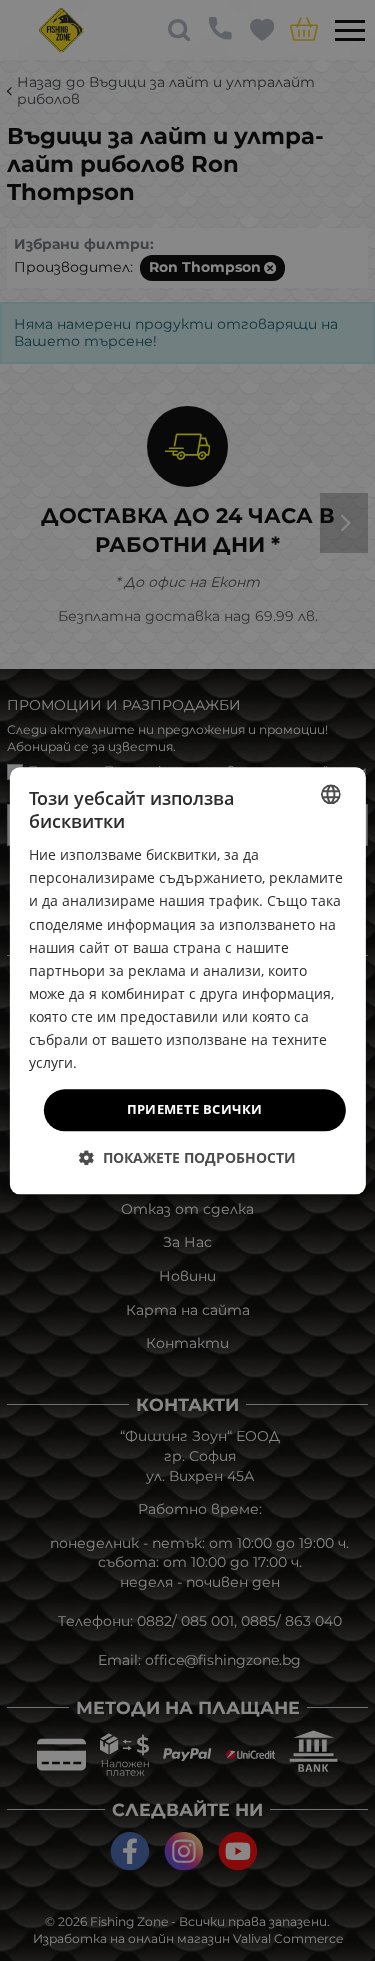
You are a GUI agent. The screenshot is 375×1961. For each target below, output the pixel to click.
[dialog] (187, 980)
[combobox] (331, 794)
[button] (187, 1157)
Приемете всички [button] (195, 1110)
